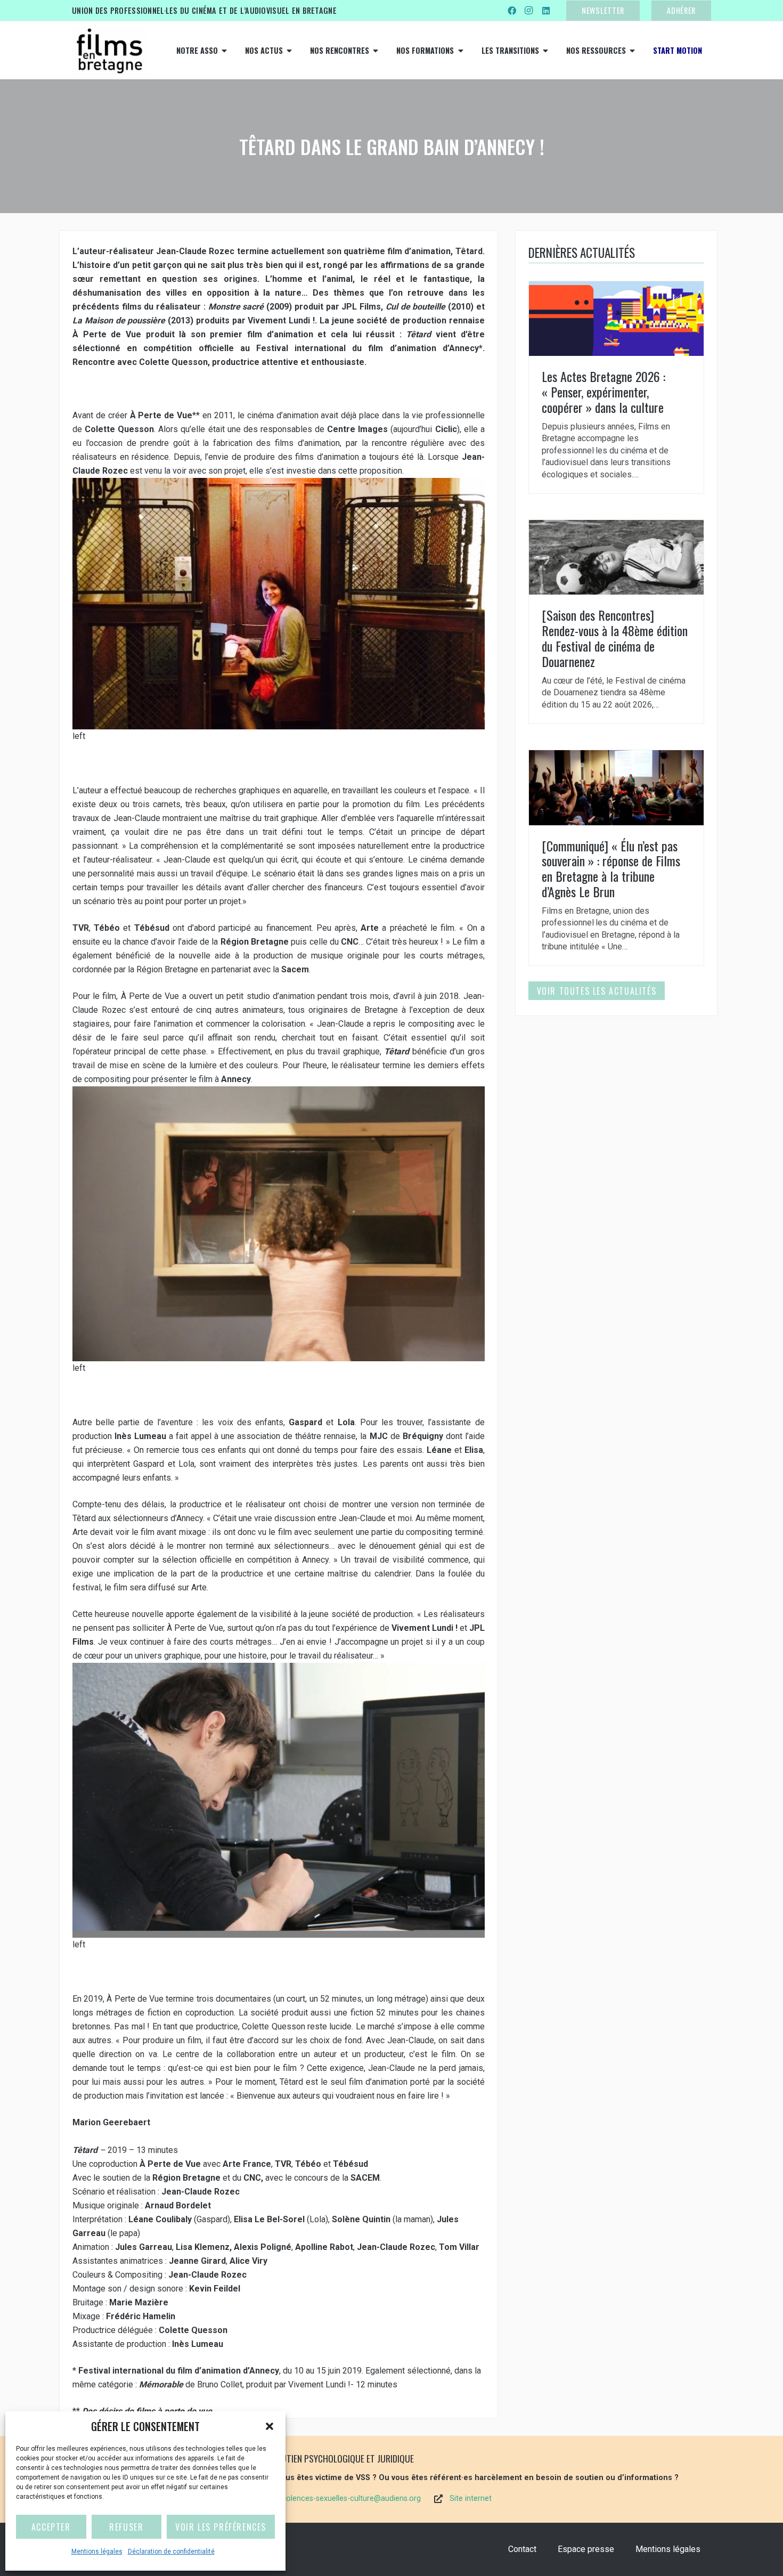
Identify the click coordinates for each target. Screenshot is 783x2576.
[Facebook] (512, 11)
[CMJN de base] (109, 51)
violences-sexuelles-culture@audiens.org (351, 2498)
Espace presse (586, 2549)
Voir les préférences (221, 2527)
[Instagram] (529, 11)
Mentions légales (97, 2551)
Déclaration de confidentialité (171, 2551)
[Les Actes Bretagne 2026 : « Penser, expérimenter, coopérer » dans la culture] (616, 387)
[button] (270, 2426)
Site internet (471, 2498)
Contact (522, 2549)
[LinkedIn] (546, 11)
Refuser (126, 2527)
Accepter (51, 2527)
